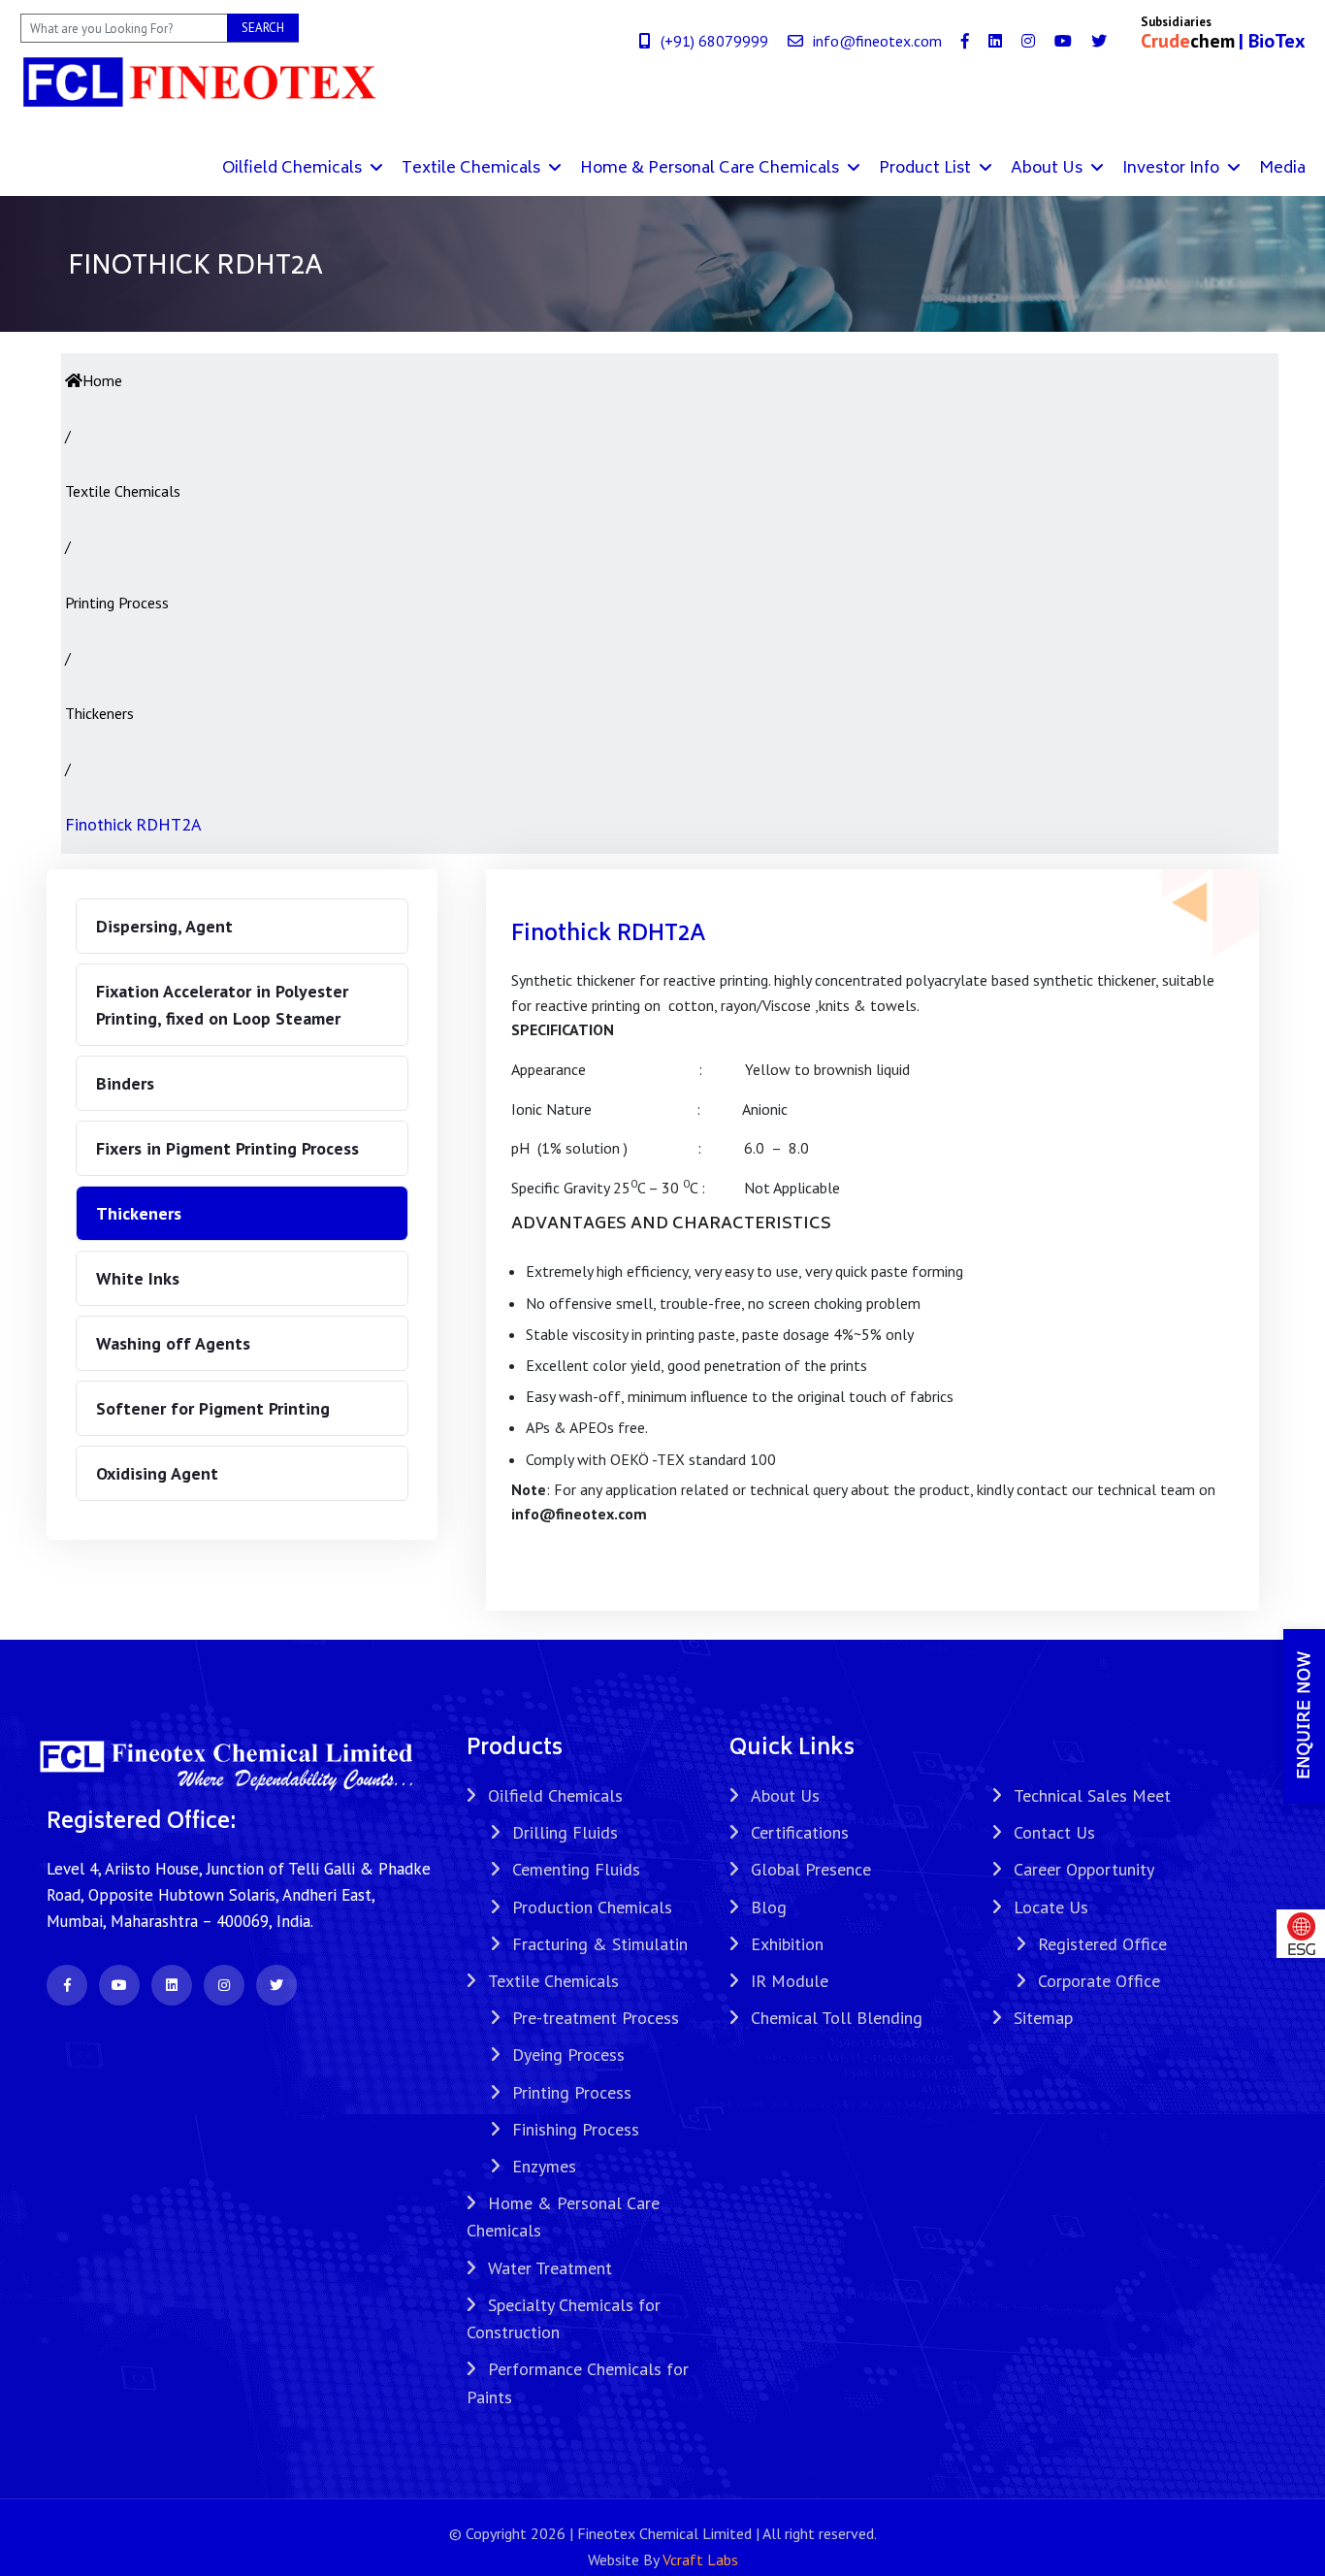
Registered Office (1102, 1944)
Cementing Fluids (576, 1869)
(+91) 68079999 (714, 41)
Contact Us (1054, 1832)
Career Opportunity (1084, 1869)
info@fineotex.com (877, 41)
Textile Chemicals (473, 169)
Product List (927, 169)
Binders (125, 1083)
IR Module (790, 1981)
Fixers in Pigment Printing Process (227, 1148)
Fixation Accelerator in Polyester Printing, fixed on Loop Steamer (222, 1005)
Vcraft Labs (700, 2560)
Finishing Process (576, 2129)
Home (102, 380)
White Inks (138, 1278)
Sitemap (1043, 2018)
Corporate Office (1099, 1981)
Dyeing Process (568, 2054)
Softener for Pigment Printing (213, 1408)
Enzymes (544, 2166)
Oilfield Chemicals (294, 169)
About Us (1049, 169)
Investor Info (1173, 169)
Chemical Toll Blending (837, 2018)
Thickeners (139, 1213)
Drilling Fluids (565, 1832)
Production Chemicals (592, 1907)
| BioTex (1272, 41)
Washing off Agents (173, 1343)
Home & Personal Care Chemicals (711, 169)
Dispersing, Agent (164, 926)
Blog (769, 1907)
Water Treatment (550, 2268)
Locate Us (1051, 1907)
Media (1282, 169)
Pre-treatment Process (596, 2018)
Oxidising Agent (157, 1473)
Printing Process (572, 2092)
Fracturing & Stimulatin (600, 1944)
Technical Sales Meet (1092, 1795)
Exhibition (787, 1944)
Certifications (800, 1832)
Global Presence (811, 1869)
